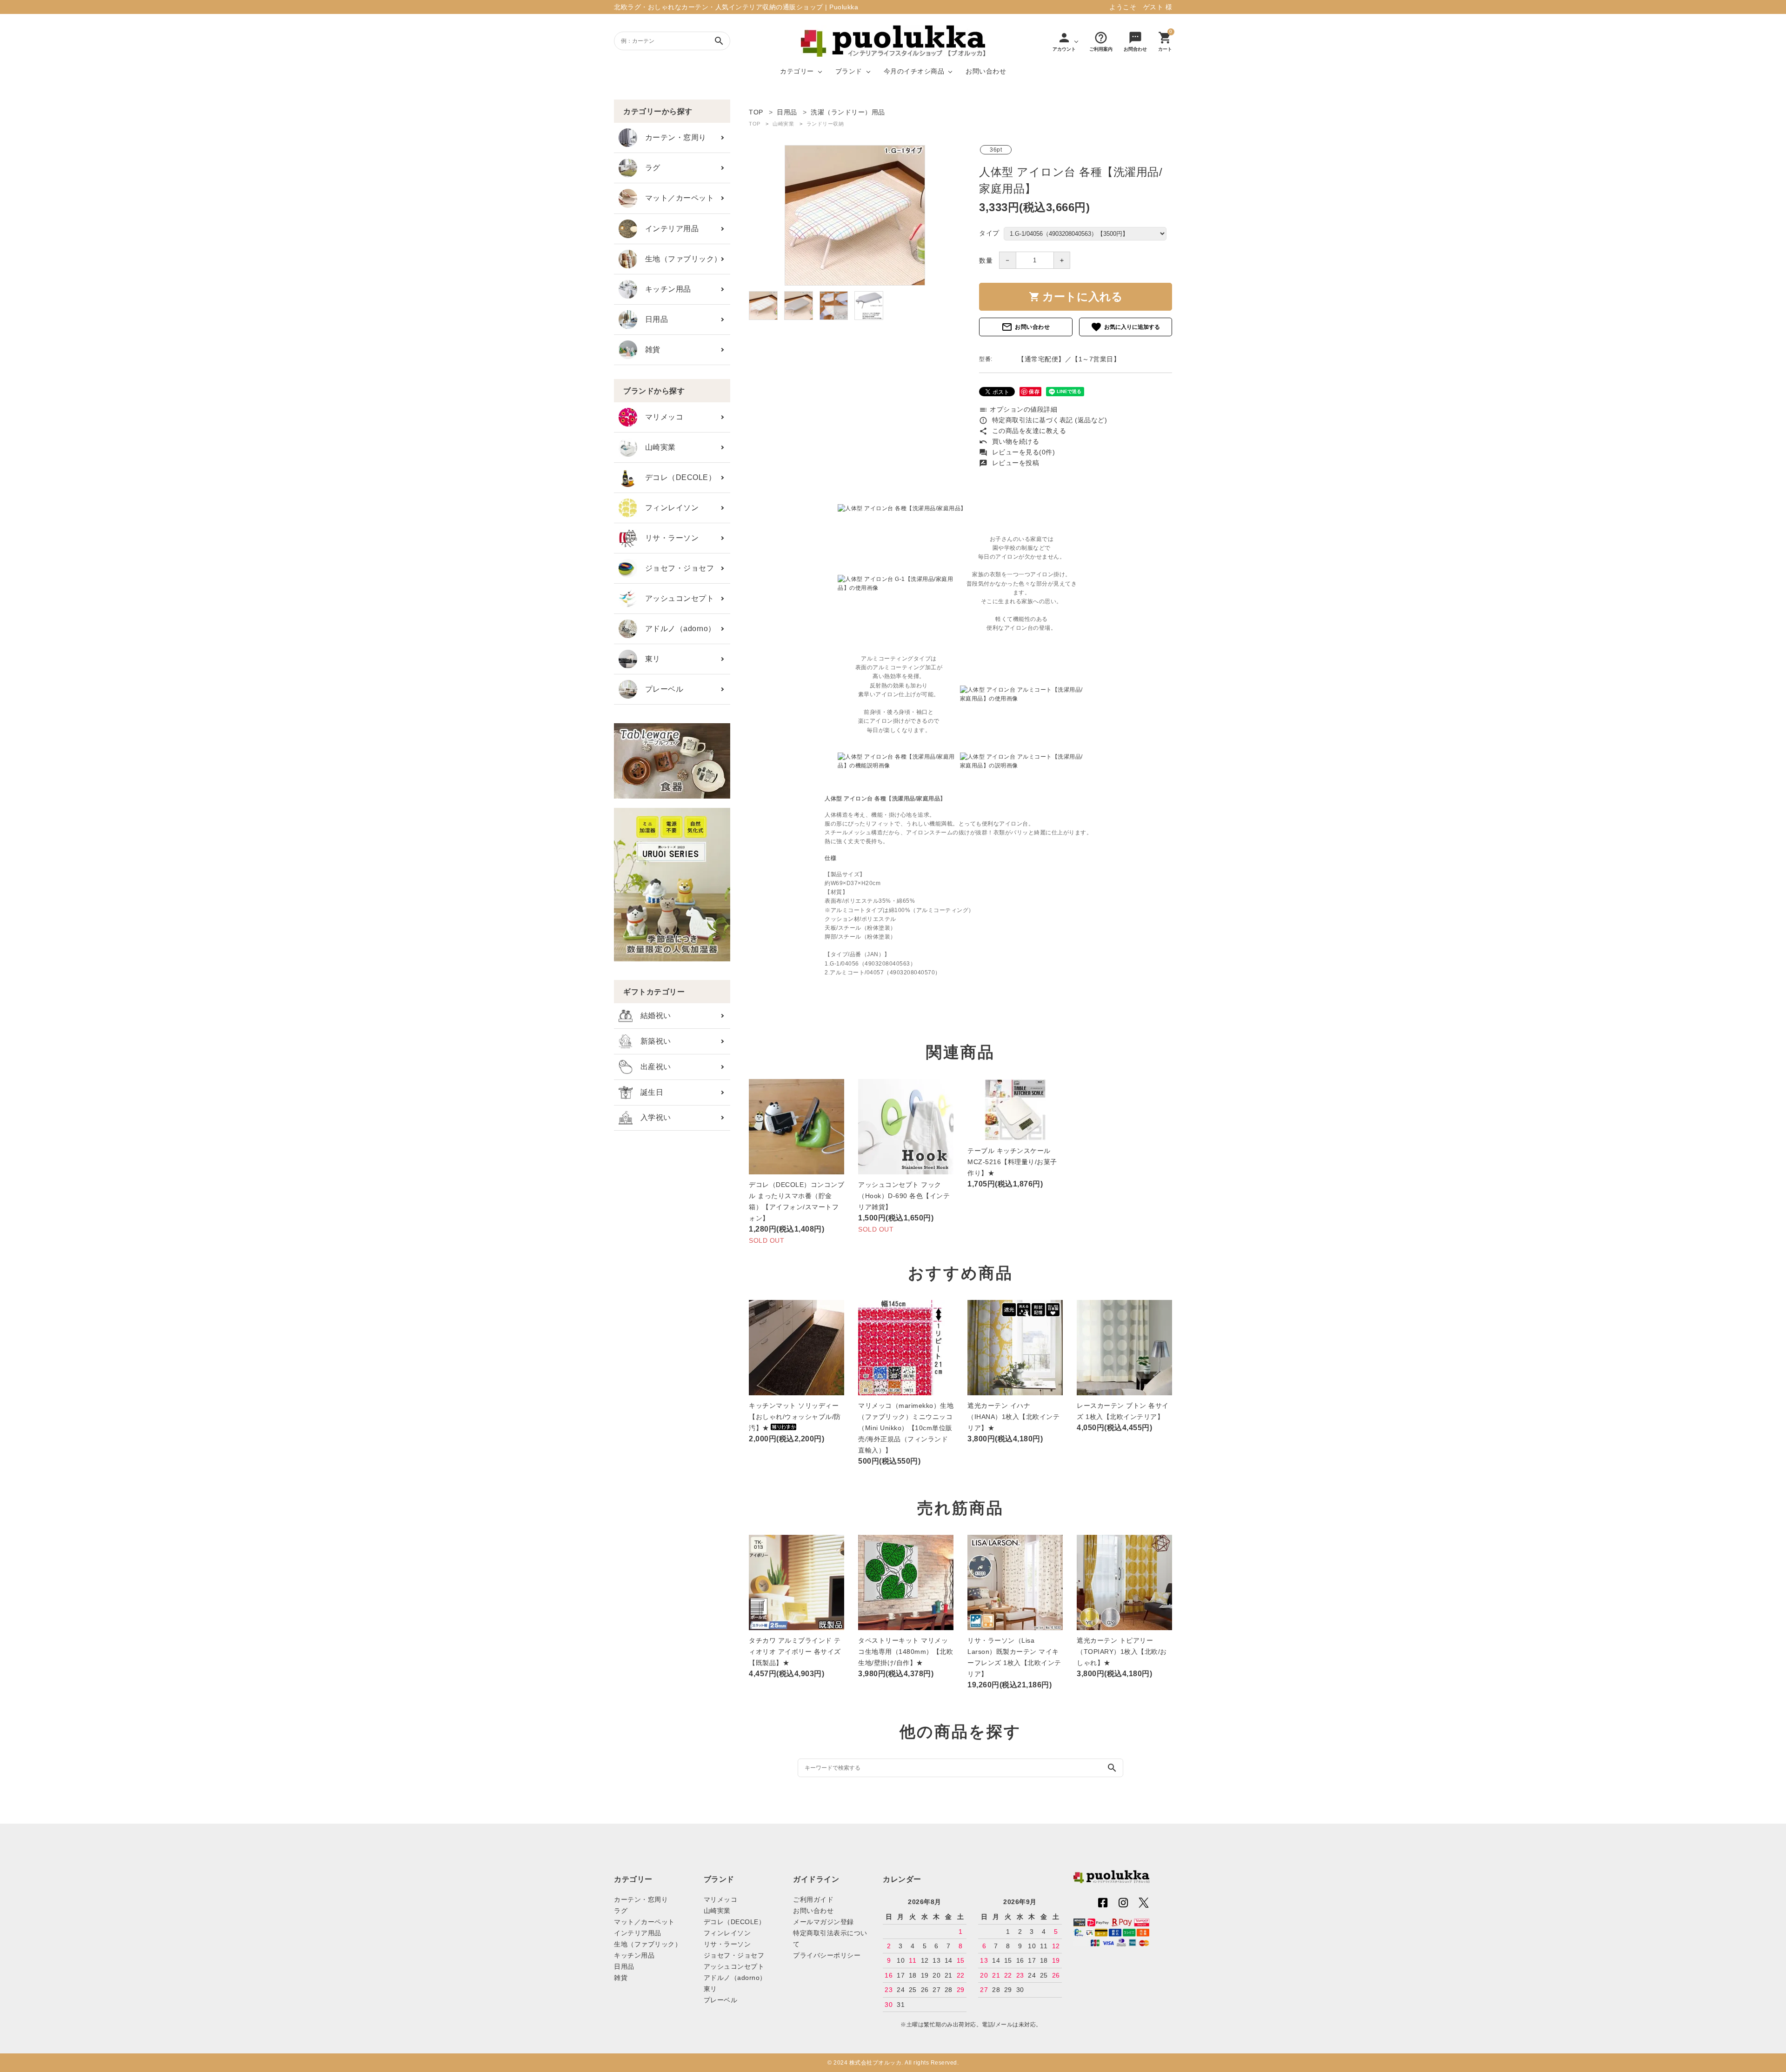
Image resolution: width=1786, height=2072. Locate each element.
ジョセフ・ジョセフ (676, 568)
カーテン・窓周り (672, 137)
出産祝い (652, 1067)
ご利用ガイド (813, 1899)
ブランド (849, 71)
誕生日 (648, 1092)
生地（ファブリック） (680, 259)
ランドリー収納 (825, 124)
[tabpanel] (855, 215)
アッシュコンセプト (676, 598)
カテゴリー (797, 71)
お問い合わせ (986, 71)
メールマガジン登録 (823, 1922)
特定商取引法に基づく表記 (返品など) (1043, 420)
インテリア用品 (668, 229)
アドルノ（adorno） (676, 629)
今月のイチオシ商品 (914, 71)
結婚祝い (652, 1016)
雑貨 (649, 350)
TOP (755, 124)
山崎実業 (656, 447)
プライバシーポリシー (827, 1955)
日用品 (653, 319)
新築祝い (652, 1041)
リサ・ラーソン (668, 538)
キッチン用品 (664, 289)
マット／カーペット (676, 198)
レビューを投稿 (1009, 463)
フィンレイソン (668, 508)
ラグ (649, 168)
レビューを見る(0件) (1017, 452)
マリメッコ (660, 417)
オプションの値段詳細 (1018, 409)
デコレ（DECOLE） (676, 477)
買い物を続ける (1009, 441)
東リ (649, 659)
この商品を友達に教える (1023, 431)
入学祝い (652, 1117)
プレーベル (660, 689)
